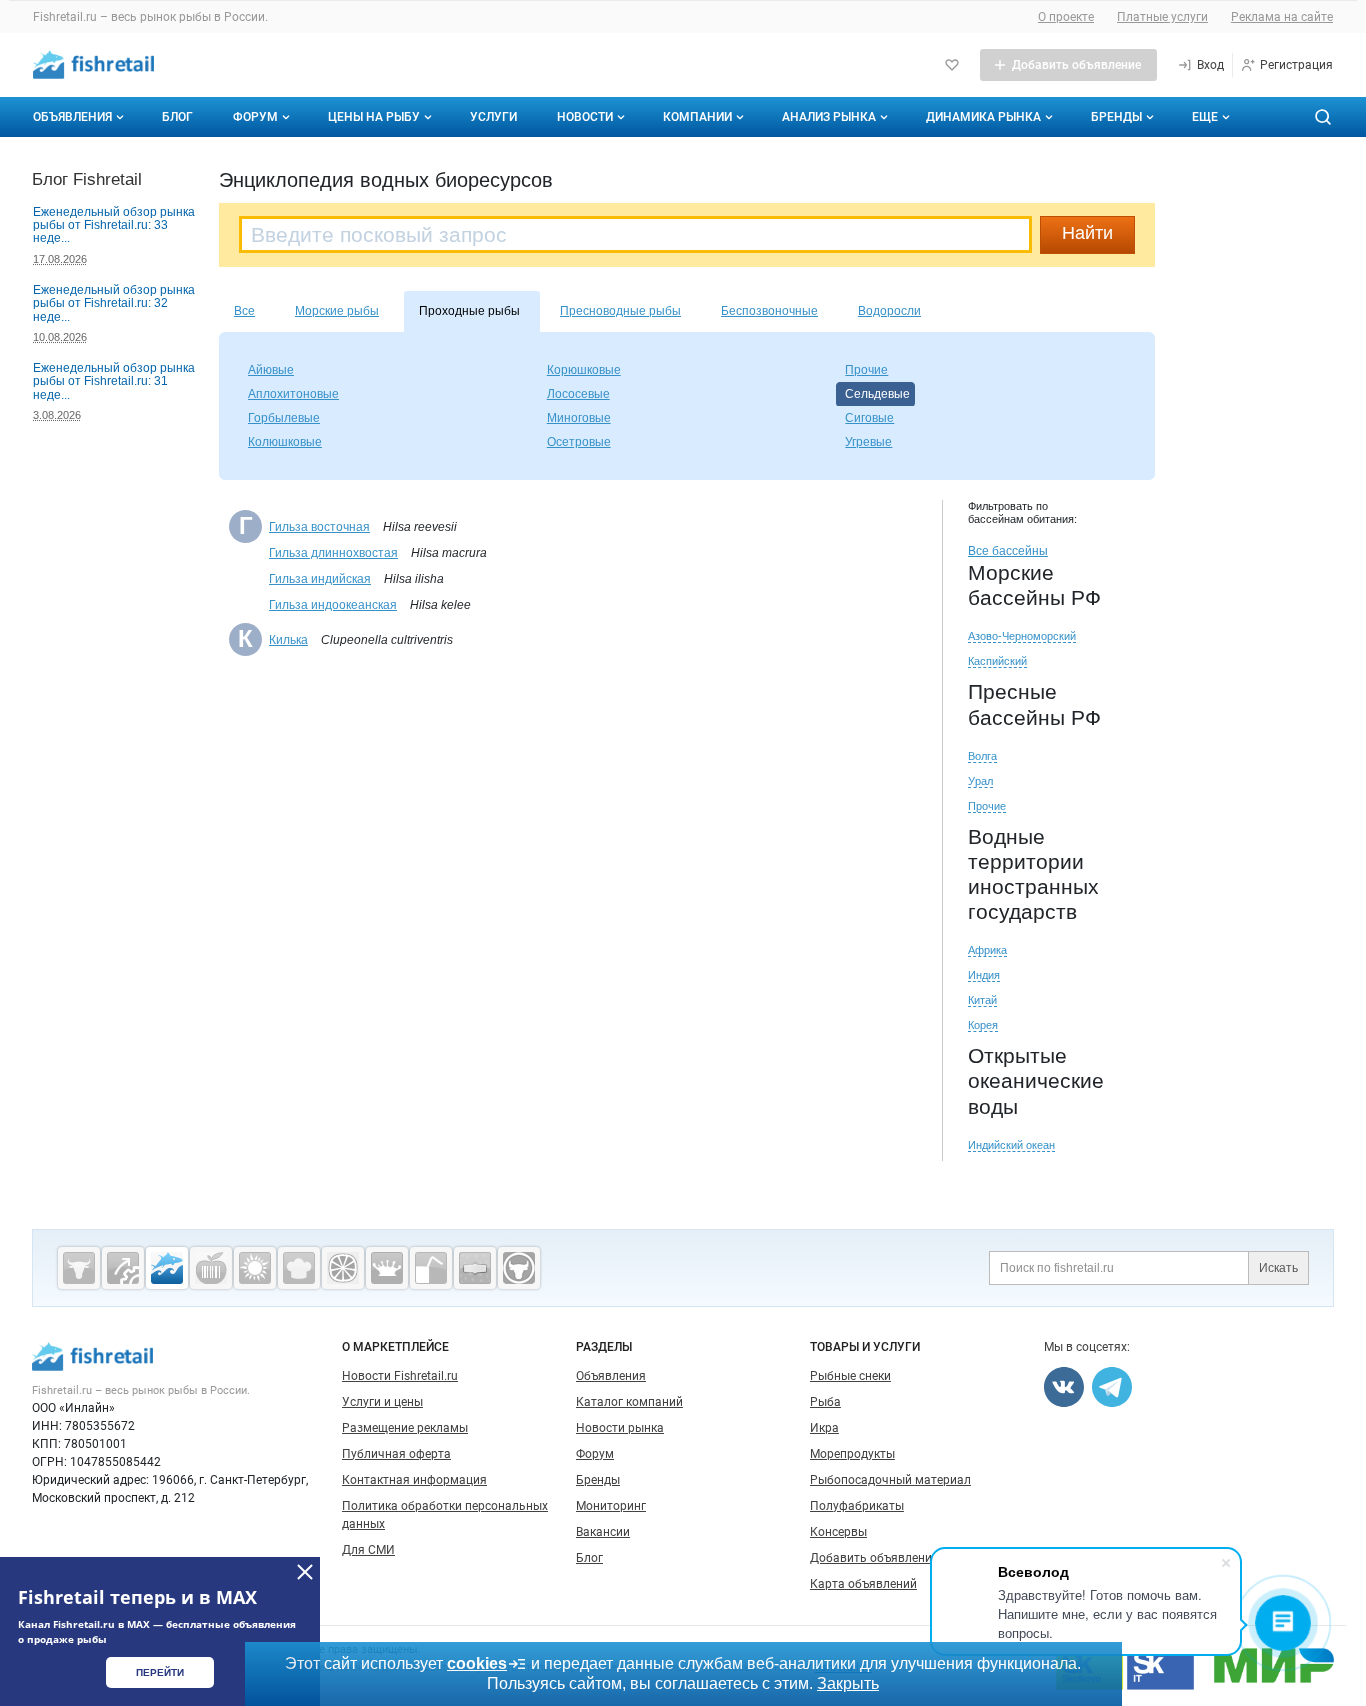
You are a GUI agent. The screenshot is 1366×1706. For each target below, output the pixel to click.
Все (244, 311)
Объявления (72, 117)
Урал (980, 781)
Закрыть (848, 1683)
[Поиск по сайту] (1323, 117)
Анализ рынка (829, 117)
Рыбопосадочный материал (890, 1480)
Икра (824, 1428)
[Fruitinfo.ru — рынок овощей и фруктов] (343, 1268)
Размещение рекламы (405, 1428)
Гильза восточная (319, 527)
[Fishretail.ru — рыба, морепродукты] (167, 1268)
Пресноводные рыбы (620, 311)
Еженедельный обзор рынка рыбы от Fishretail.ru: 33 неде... (114, 225)
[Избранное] (952, 65)
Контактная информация (414, 1480)
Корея (983, 1025)
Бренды (1116, 117)
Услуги (493, 117)
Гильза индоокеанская (333, 605)
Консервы (838, 1532)
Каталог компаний (629, 1402)
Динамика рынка (983, 117)
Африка (987, 950)
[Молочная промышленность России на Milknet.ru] (387, 1268)
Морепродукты (852, 1454)
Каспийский (997, 661)
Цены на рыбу (374, 117)
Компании (697, 117)
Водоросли (889, 311)
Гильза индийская (320, 579)
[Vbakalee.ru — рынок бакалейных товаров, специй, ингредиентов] (475, 1268)
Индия (984, 975)
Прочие (987, 806)
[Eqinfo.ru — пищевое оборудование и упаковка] (123, 1268)
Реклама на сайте (1282, 17)
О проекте (1066, 17)
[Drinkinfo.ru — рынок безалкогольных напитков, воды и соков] (431, 1268)
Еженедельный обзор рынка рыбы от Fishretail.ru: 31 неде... (114, 381)
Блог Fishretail (87, 179)
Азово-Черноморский (1022, 636)
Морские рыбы (337, 311)
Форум (255, 117)
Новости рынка (620, 1428)
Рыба (825, 1402)
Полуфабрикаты (857, 1506)
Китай (982, 1000)
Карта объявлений (863, 1584)
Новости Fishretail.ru (400, 1376)
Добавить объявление (874, 1558)
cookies (477, 1663)
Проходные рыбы (469, 311)
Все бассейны (1008, 551)
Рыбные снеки (850, 1376)
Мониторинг (611, 1506)
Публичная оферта (396, 1454)
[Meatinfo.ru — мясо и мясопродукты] (79, 1268)
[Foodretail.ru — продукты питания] (211, 1268)
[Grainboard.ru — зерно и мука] (255, 1268)
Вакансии (603, 1532)
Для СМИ (368, 1550)
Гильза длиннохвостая (333, 553)
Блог (177, 117)
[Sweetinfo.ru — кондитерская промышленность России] (299, 1268)
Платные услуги (1162, 17)
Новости (585, 117)
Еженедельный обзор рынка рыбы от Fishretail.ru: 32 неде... (114, 303)
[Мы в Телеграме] (1112, 1387)
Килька (288, 640)
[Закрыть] (305, 1572)
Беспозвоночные (769, 311)
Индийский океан (1011, 1145)
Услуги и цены (382, 1402)
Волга (982, 756)
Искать (1278, 1268)
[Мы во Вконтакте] (1064, 1387)
